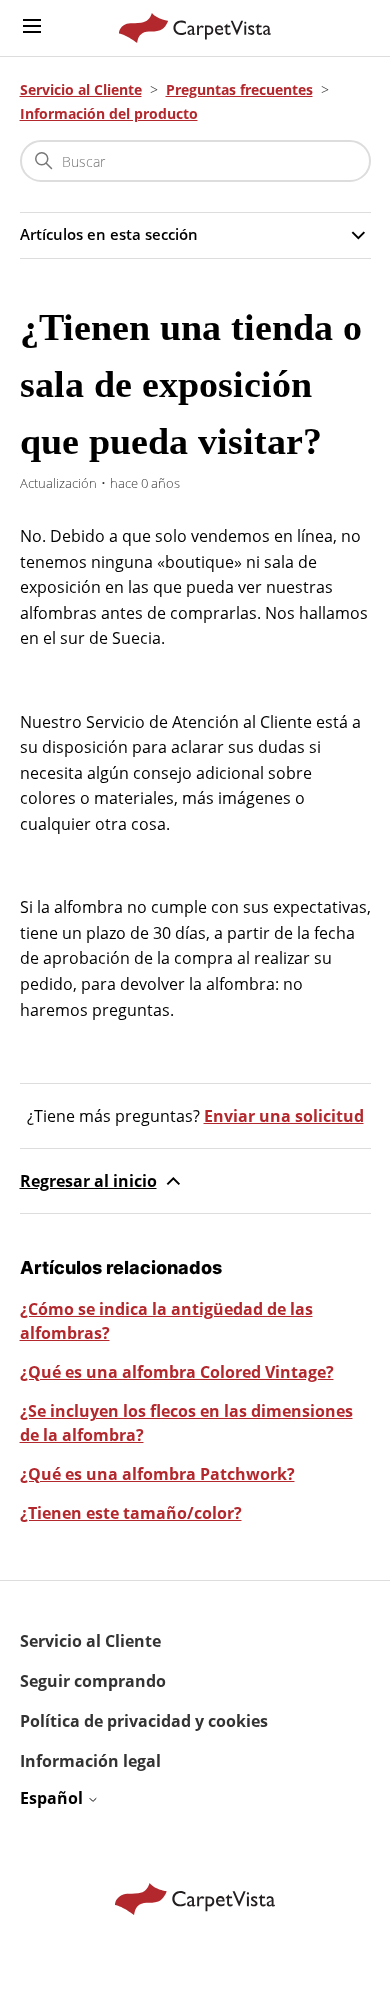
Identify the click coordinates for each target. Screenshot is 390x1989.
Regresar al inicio (88, 1181)
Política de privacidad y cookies (144, 1721)
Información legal (90, 1761)
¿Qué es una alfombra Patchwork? (157, 1474)
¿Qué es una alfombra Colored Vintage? (177, 1372)
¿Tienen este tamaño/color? (131, 1513)
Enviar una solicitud (284, 1116)
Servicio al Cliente (81, 89)
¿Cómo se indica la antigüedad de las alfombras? (166, 1321)
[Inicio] (195, 28)
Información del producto (109, 113)
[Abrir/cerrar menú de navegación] (32, 27)
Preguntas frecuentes (239, 89)
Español (53, 1798)
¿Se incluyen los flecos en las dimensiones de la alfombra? (186, 1423)
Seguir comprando (93, 1681)
